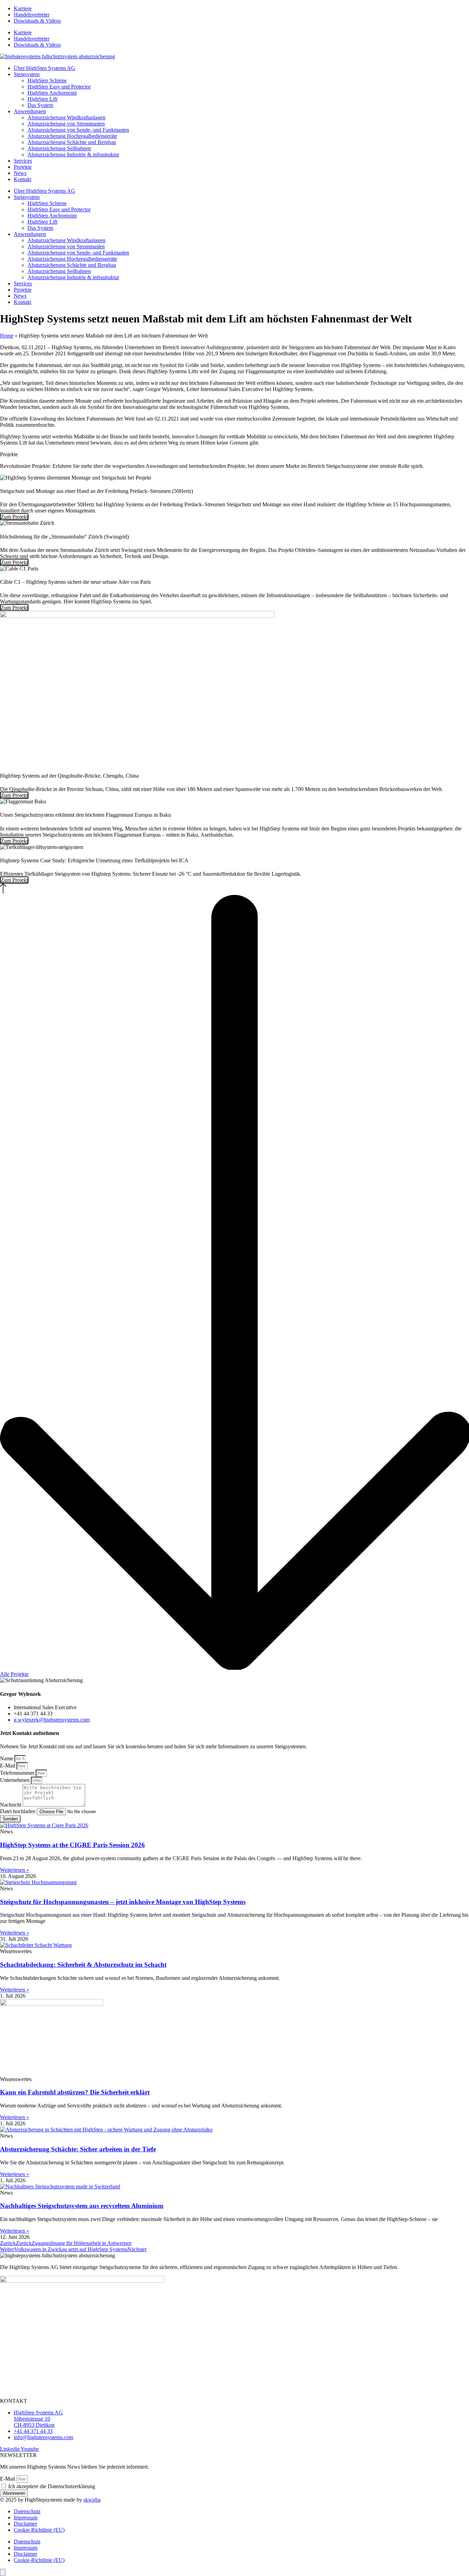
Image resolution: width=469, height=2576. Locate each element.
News (20, 173)
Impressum (26, 2518)
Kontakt (22, 179)
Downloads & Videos (37, 21)
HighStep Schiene (47, 80)
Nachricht (11, 1805)
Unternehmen (15, 1780)
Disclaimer (25, 2524)
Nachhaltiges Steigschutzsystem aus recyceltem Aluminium (82, 2206)
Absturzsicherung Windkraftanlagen (66, 117)
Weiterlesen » (15, 1870)
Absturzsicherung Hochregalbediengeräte (72, 136)
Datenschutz (27, 2511)
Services (23, 161)
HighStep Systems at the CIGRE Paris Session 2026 (72, 1845)
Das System (40, 105)
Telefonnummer (18, 1773)
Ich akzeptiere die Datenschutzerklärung (52, 2486)
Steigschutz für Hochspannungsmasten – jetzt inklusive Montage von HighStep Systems (123, 1902)
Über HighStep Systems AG (44, 68)
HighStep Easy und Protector (59, 87)
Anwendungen (30, 111)
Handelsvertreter (32, 15)
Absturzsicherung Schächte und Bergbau (72, 142)
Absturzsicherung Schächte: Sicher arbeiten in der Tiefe (78, 2149)
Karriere (23, 8)
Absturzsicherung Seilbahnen (59, 148)
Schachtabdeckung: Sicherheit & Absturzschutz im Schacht (83, 1965)
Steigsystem (27, 74)
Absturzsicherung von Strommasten (66, 124)
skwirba (92, 2500)
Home (7, 336)
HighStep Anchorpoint (52, 93)
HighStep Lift (42, 99)
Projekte (23, 167)
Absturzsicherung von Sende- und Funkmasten (78, 130)
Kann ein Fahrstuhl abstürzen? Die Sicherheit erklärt (75, 2092)
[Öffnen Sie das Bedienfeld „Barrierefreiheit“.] (3, 2572)
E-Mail (8, 1766)
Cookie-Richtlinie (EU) (39, 2530)
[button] (235, 889)
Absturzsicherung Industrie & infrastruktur (73, 155)
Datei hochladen (18, 1811)
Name (7, 1758)
